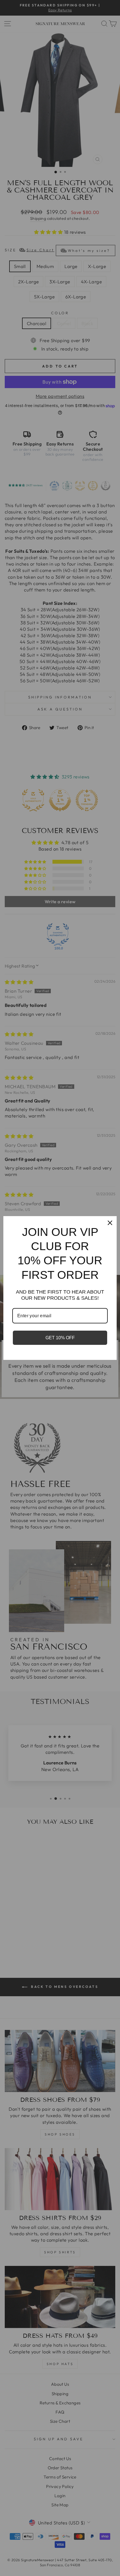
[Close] (110, 1223)
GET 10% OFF (60, 1338)
